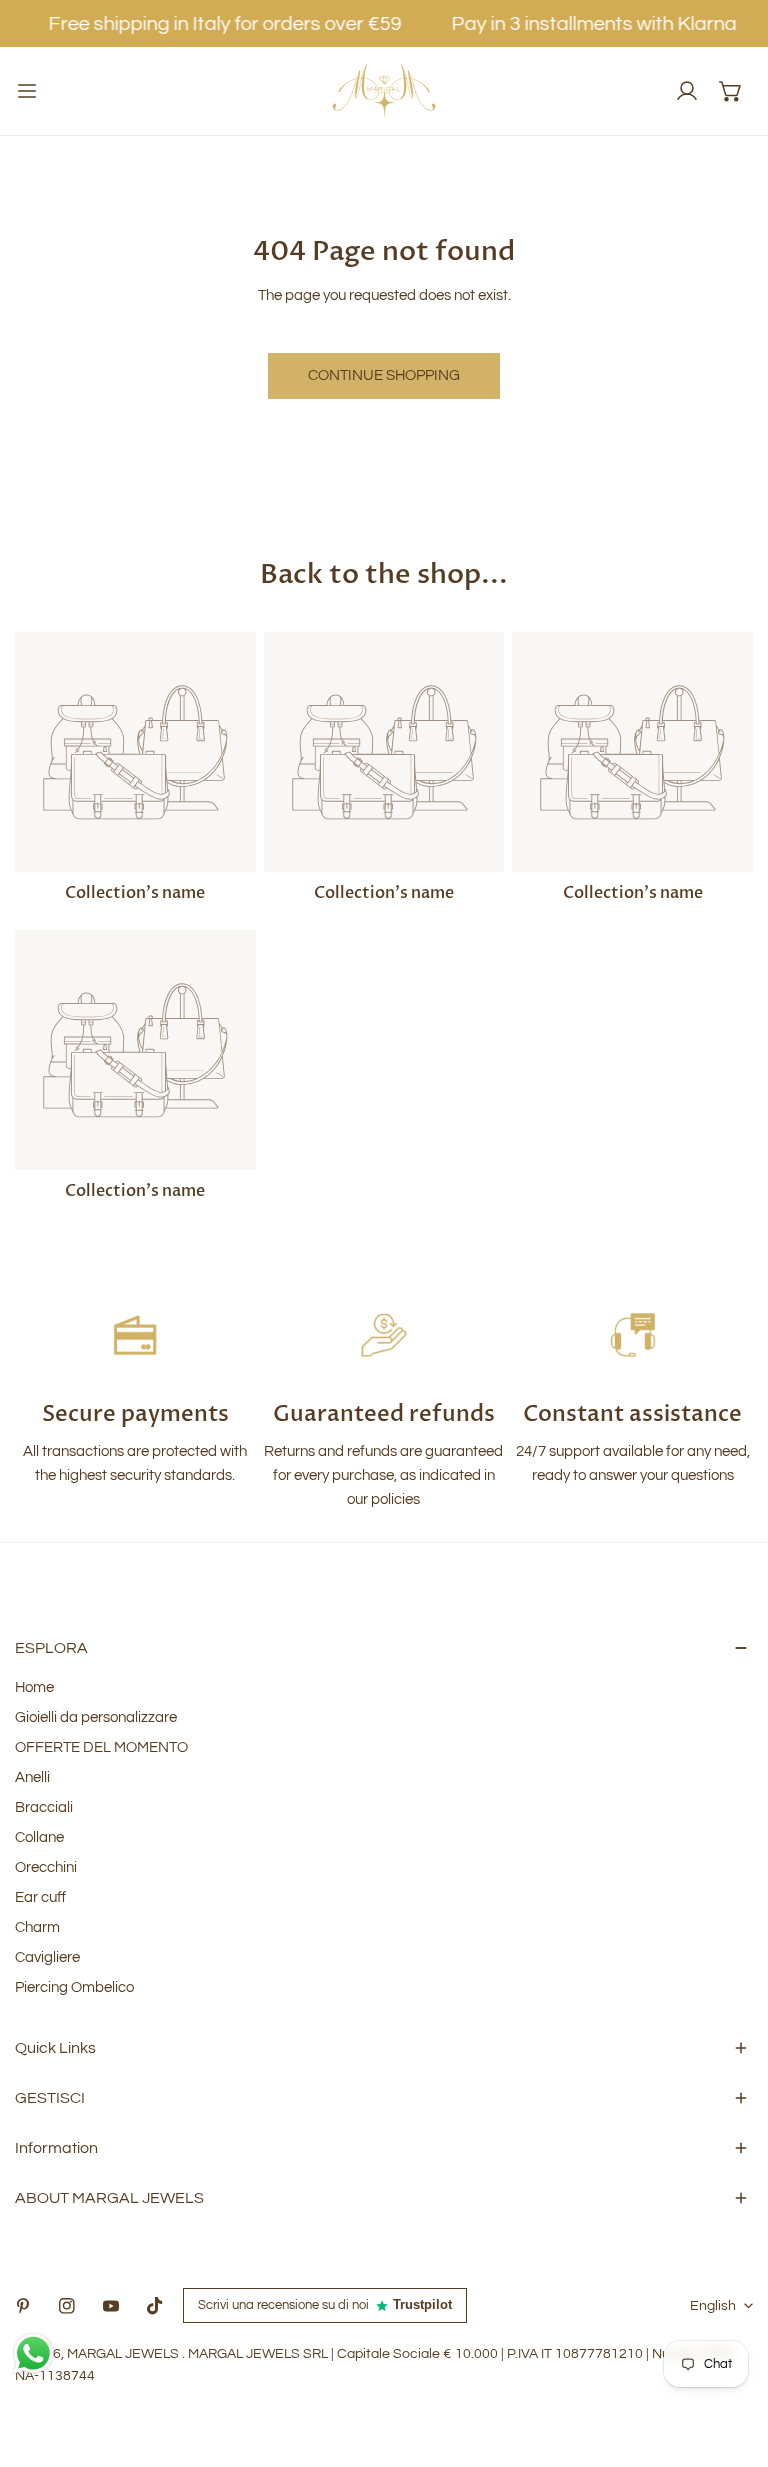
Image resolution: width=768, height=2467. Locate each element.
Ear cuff (40, 1897)
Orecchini (46, 1867)
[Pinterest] (23, 2306)
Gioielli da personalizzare (96, 1717)
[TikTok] (155, 2306)
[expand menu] (27, 91)
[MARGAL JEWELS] (384, 91)
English (713, 2306)
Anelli (32, 1777)
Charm (37, 1927)
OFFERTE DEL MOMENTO (101, 1747)
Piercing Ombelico (74, 1987)
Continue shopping (384, 375)
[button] (731, 91)
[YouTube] (111, 2306)
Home (34, 1687)
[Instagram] (67, 2306)
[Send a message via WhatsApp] (33, 2353)
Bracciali (44, 1807)
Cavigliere (47, 1957)
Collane (39, 1837)
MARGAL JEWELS (124, 2354)
